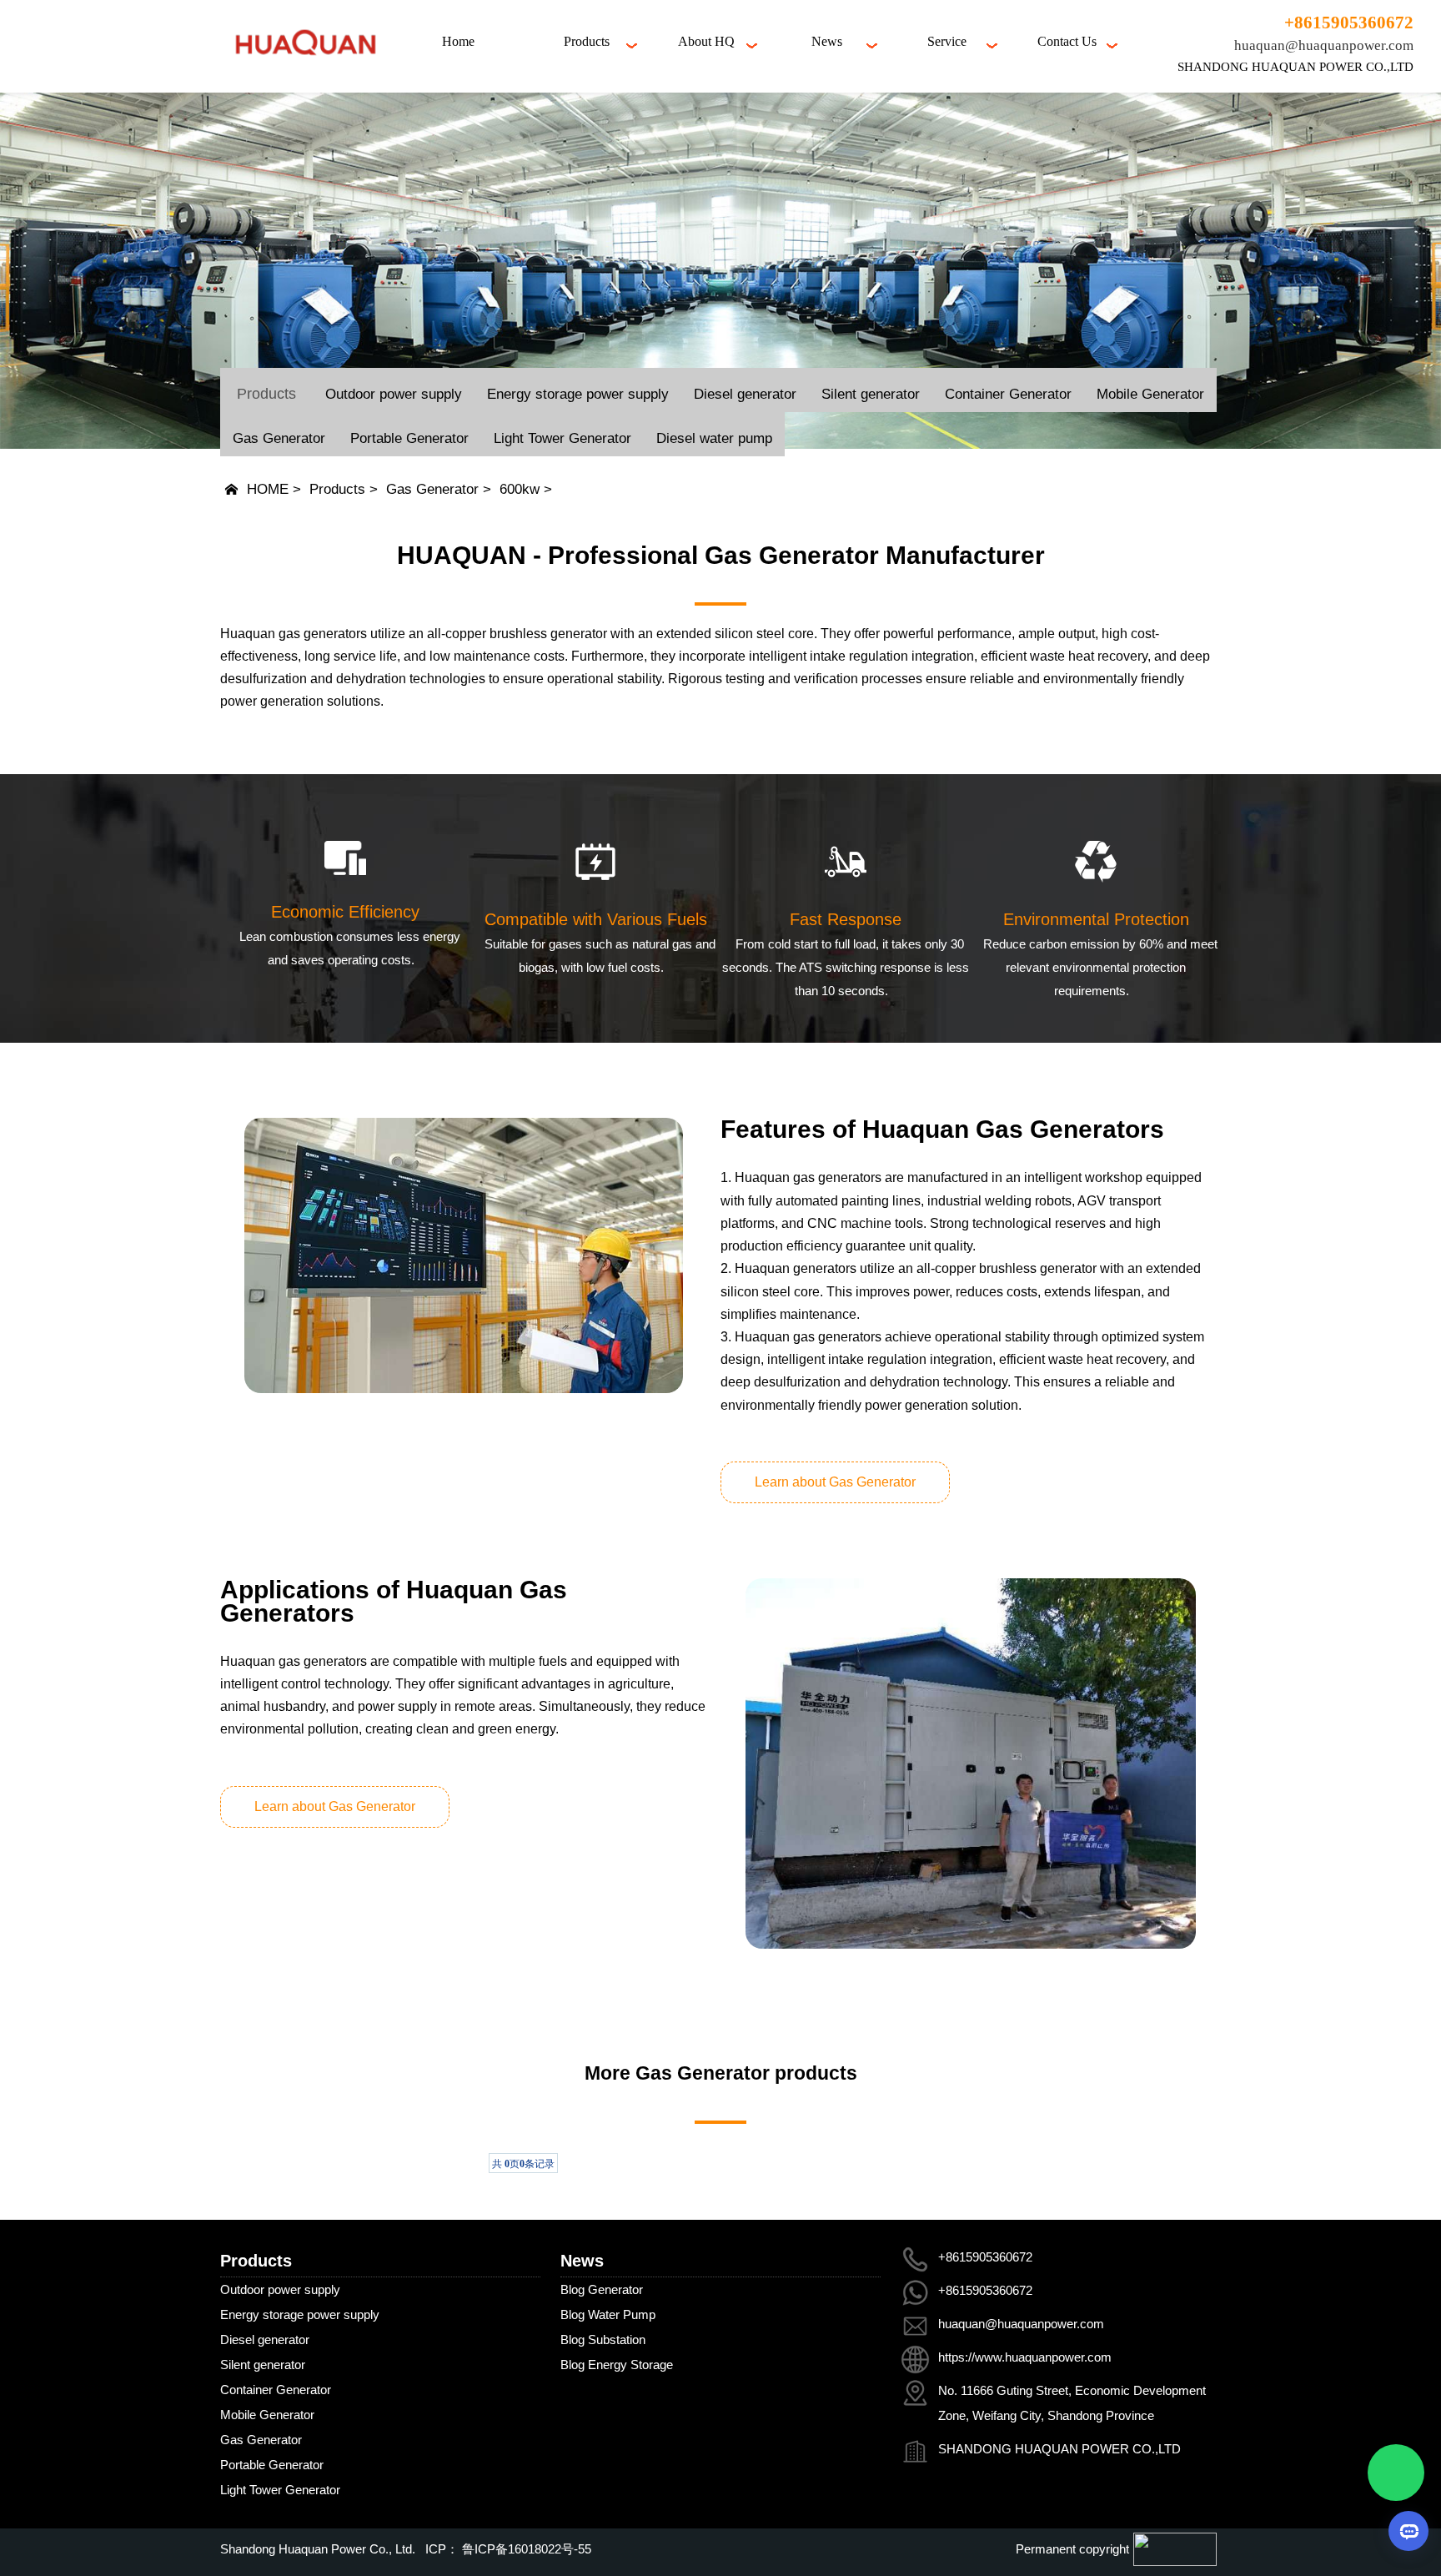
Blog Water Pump (608, 2314)
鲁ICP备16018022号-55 (525, 2549)
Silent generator (871, 394)
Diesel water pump (714, 438)
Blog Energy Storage (617, 2365)
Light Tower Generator (562, 438)
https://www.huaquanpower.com (1025, 2357)
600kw (520, 489)
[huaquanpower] (305, 68)
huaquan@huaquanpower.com (1324, 45)
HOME (268, 489)
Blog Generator (602, 2289)
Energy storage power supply (578, 394)
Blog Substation (603, 2340)
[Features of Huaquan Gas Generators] (464, 1255)
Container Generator (1008, 394)
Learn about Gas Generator (835, 1482)
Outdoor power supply (394, 394)
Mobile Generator (1150, 394)
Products (337, 489)
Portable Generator (409, 438)
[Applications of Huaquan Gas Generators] (971, 1763)
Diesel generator (745, 394)
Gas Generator (279, 438)
